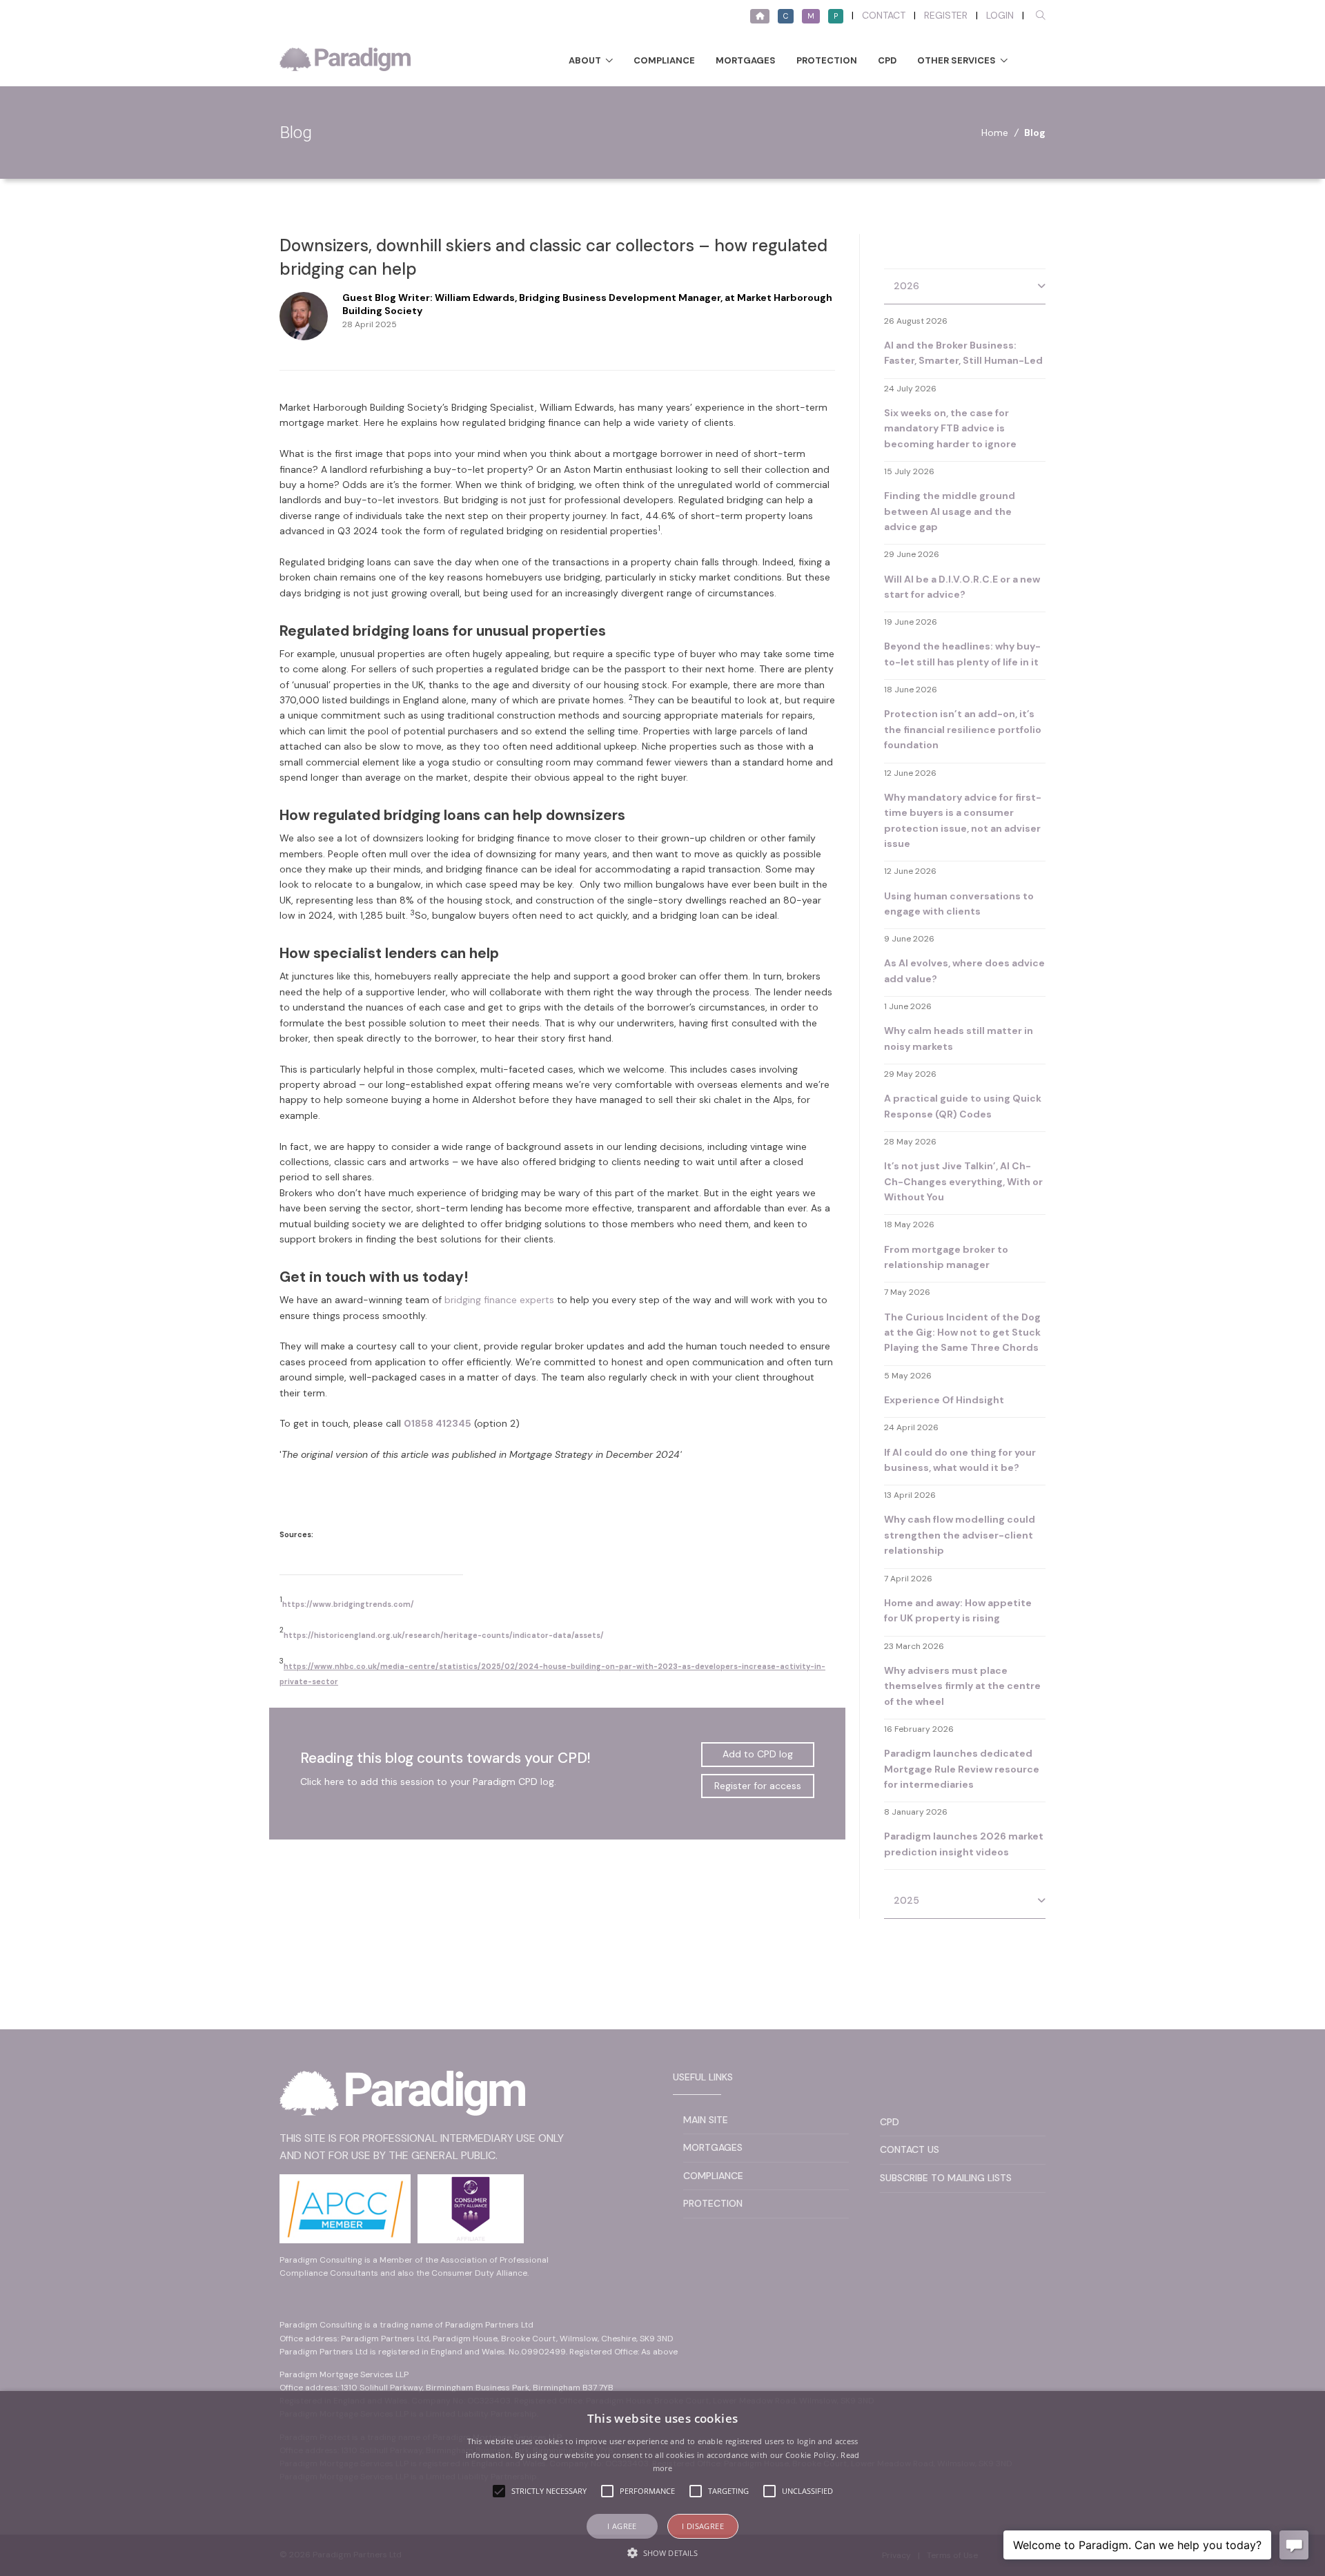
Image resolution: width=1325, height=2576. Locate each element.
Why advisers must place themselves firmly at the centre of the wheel (962, 1686)
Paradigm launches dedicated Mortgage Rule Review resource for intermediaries (962, 1769)
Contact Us (910, 2149)
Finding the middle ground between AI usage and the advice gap (950, 511)
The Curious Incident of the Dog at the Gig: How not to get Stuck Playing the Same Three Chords (962, 1333)
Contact (884, 15)
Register (946, 15)
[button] (662, 2553)
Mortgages (746, 60)
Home (995, 133)
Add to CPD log (758, 1754)
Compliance (664, 60)
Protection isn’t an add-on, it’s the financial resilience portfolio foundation (963, 729)
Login (1000, 15)
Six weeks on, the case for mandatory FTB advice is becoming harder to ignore (950, 428)
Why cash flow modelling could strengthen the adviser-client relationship (960, 1535)
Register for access (758, 1786)
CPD (887, 60)
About (585, 60)
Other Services (956, 60)
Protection (827, 60)
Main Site (706, 2120)
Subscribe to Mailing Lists (946, 2178)
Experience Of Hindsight (944, 1400)
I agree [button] (622, 2526)
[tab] (965, 287)
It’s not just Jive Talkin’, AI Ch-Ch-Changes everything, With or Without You (963, 1181)
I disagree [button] (703, 2526)
